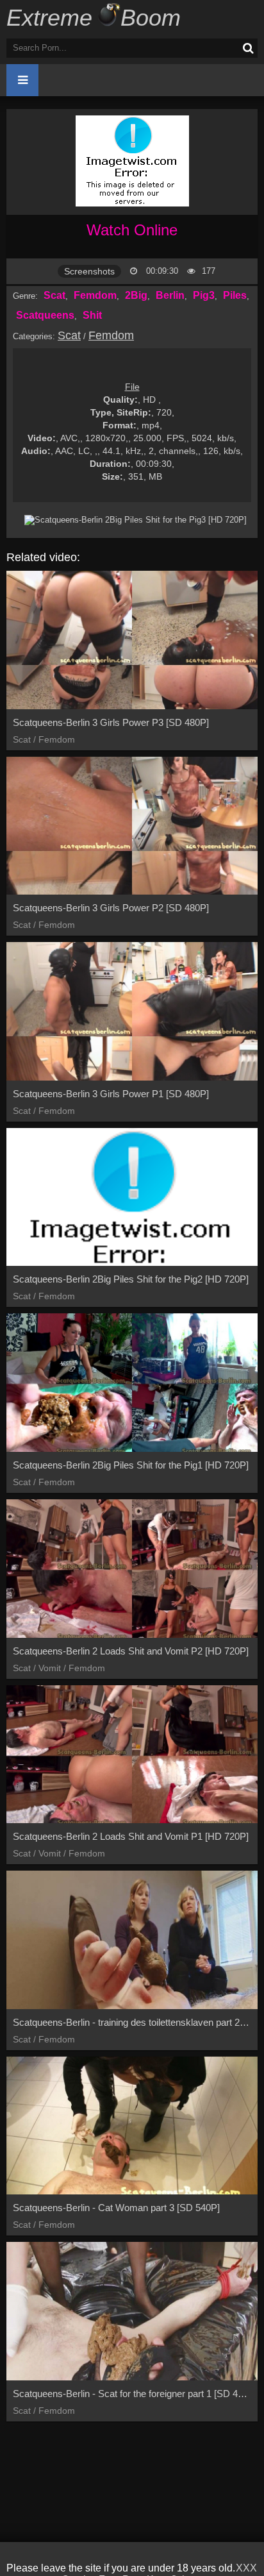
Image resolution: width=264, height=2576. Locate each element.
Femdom (95, 295)
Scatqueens (45, 315)
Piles (235, 295)
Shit (92, 315)
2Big (136, 295)
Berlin (170, 295)
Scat (54, 295)
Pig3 (204, 295)
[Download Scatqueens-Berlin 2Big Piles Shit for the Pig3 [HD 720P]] (135, 520)
